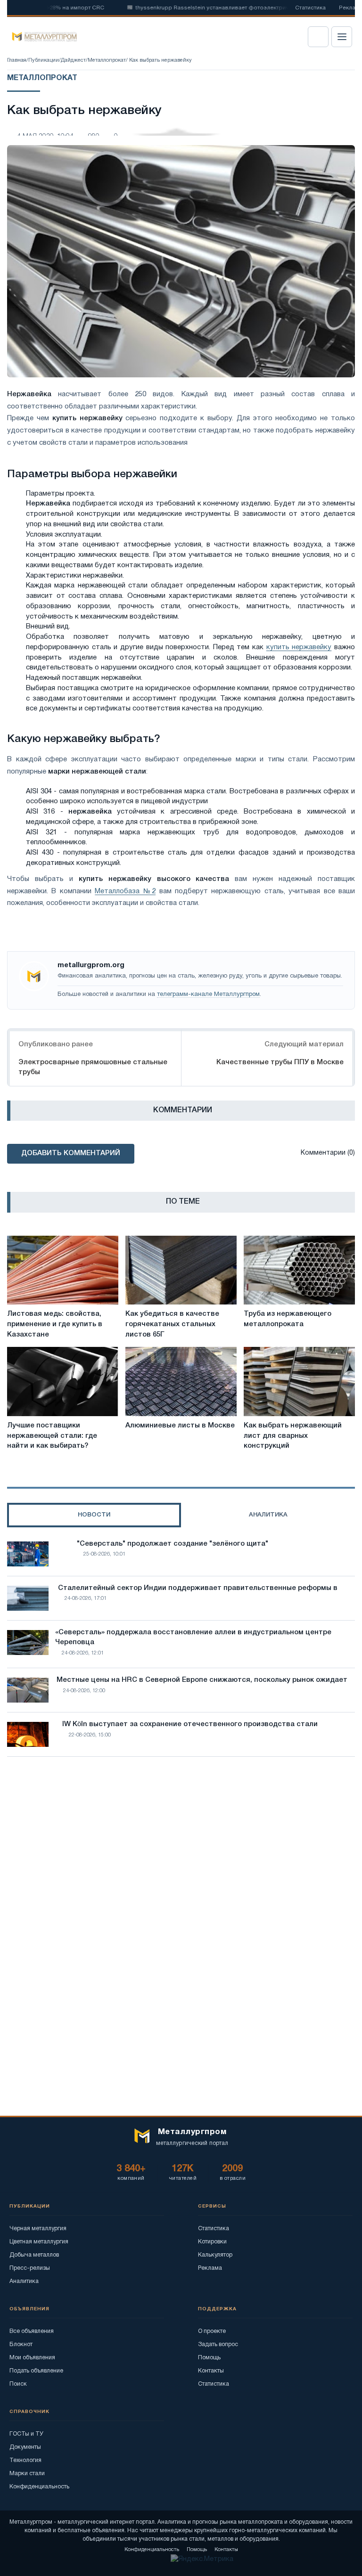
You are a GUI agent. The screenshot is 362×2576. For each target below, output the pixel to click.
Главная (17, 60)
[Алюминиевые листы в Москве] (181, 1381)
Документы (25, 2447)
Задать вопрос (218, 2344)
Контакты (211, 2371)
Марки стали (27, 2474)
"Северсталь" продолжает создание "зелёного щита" (173, 1544)
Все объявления (32, 2331)
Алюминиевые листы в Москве (180, 1426)
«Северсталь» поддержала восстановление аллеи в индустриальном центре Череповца (193, 1638)
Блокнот (21, 2344)
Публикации (44, 60)
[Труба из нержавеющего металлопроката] (299, 1270)
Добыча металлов (34, 2255)
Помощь (209, 2358)
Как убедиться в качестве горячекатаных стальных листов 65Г (172, 1324)
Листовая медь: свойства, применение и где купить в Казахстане (55, 1324)
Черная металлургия (38, 2229)
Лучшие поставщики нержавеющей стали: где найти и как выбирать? (52, 1436)
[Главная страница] (41, 37)
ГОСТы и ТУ (26, 2434)
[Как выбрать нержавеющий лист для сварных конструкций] (299, 1381)
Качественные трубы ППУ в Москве (280, 1062)
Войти (318, 37)
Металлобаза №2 (125, 891)
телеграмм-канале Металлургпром (208, 995)
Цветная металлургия (39, 2242)
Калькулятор (215, 2255)
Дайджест (73, 60)
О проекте (212, 2331)
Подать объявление (36, 2371)
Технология (25, 2460)
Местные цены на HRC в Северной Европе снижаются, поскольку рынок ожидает (202, 1680)
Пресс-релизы (30, 2268)
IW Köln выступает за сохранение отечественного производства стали (190, 1724)
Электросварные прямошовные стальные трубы (93, 1067)
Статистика (310, 8)
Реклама (210, 2268)
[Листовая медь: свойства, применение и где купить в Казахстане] (63, 1270)
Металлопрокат (107, 60)
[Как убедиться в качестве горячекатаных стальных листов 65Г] (181, 1270)
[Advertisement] (181, 1846)
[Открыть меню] (342, 37)
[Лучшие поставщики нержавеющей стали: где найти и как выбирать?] (63, 1381)
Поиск (18, 2384)
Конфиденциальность (39, 2487)
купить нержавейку (299, 647)
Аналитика (24, 2281)
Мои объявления (32, 2358)
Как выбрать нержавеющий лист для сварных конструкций (293, 1436)
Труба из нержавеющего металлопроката (288, 1319)
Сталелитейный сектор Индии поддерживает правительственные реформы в (198, 1588)
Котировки (212, 2242)
